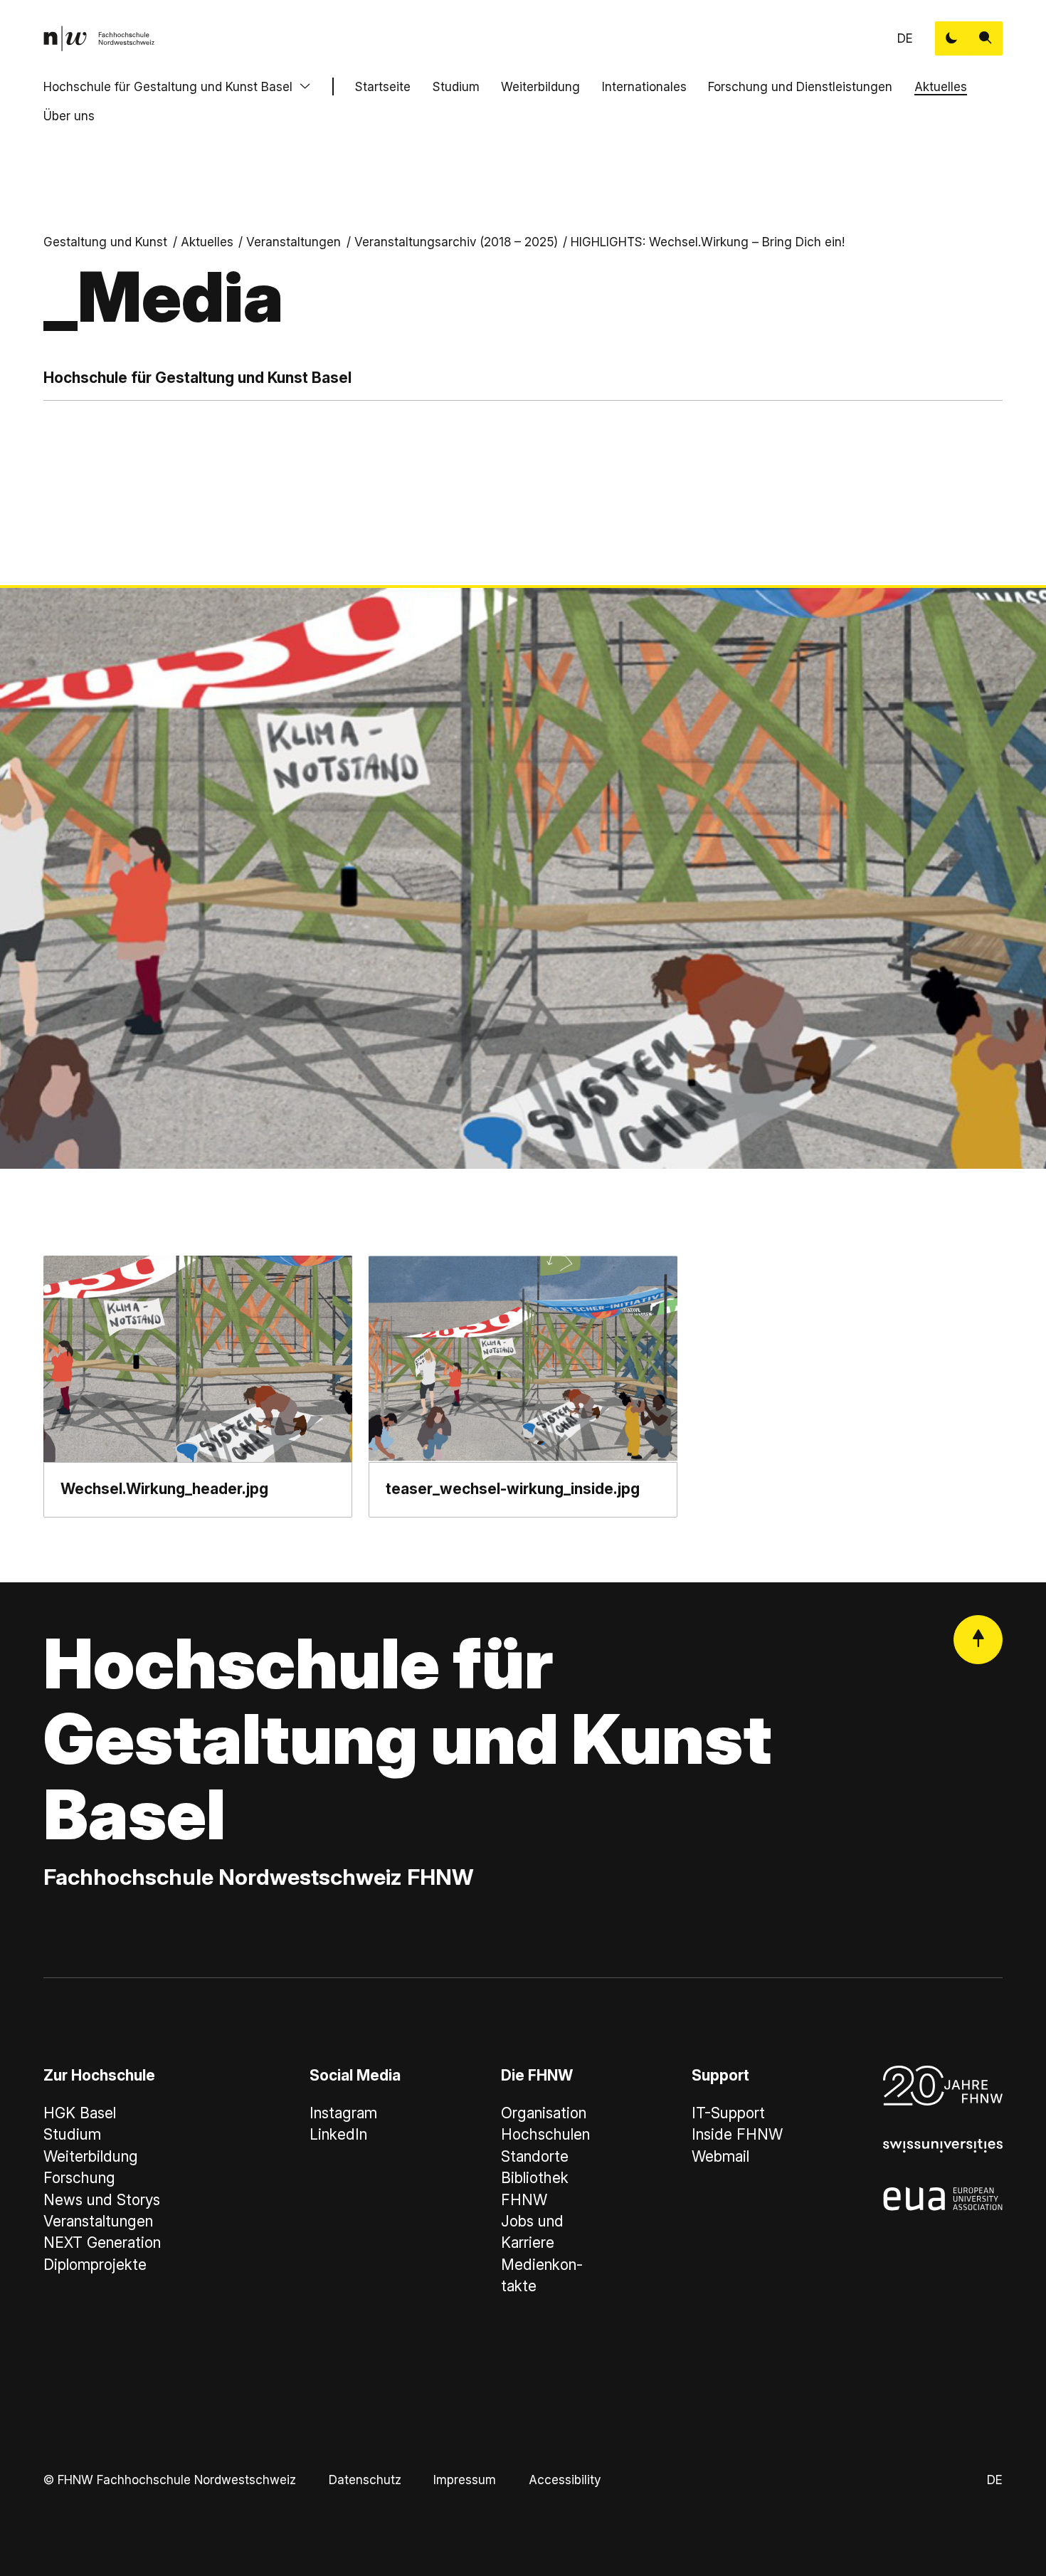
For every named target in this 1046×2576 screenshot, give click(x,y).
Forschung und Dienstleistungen (800, 86)
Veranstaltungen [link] (294, 242)
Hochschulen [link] (545, 2134)
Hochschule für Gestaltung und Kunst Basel (168, 86)
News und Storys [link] (102, 2200)
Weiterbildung (540, 86)
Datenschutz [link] (365, 2480)
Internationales (644, 86)
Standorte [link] (535, 2156)
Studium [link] (72, 2134)
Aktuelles (941, 86)
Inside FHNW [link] (737, 2134)
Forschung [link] (79, 2178)
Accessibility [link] (565, 2480)
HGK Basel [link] (80, 2113)
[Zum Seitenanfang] (978, 1640)
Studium (456, 86)
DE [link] (905, 38)
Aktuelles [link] (207, 242)
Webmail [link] (720, 2156)
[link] (99, 38)
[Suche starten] (986, 38)
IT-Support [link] (728, 2113)
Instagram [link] (343, 2113)
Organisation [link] (544, 2113)
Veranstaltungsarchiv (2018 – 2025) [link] (456, 242)
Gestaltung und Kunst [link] (105, 242)
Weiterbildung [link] (91, 2156)
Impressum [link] (465, 2480)
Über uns (69, 116)
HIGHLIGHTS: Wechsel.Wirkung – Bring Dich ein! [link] (708, 242)
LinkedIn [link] (338, 2134)
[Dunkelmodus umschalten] (952, 38)
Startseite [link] (383, 86)
